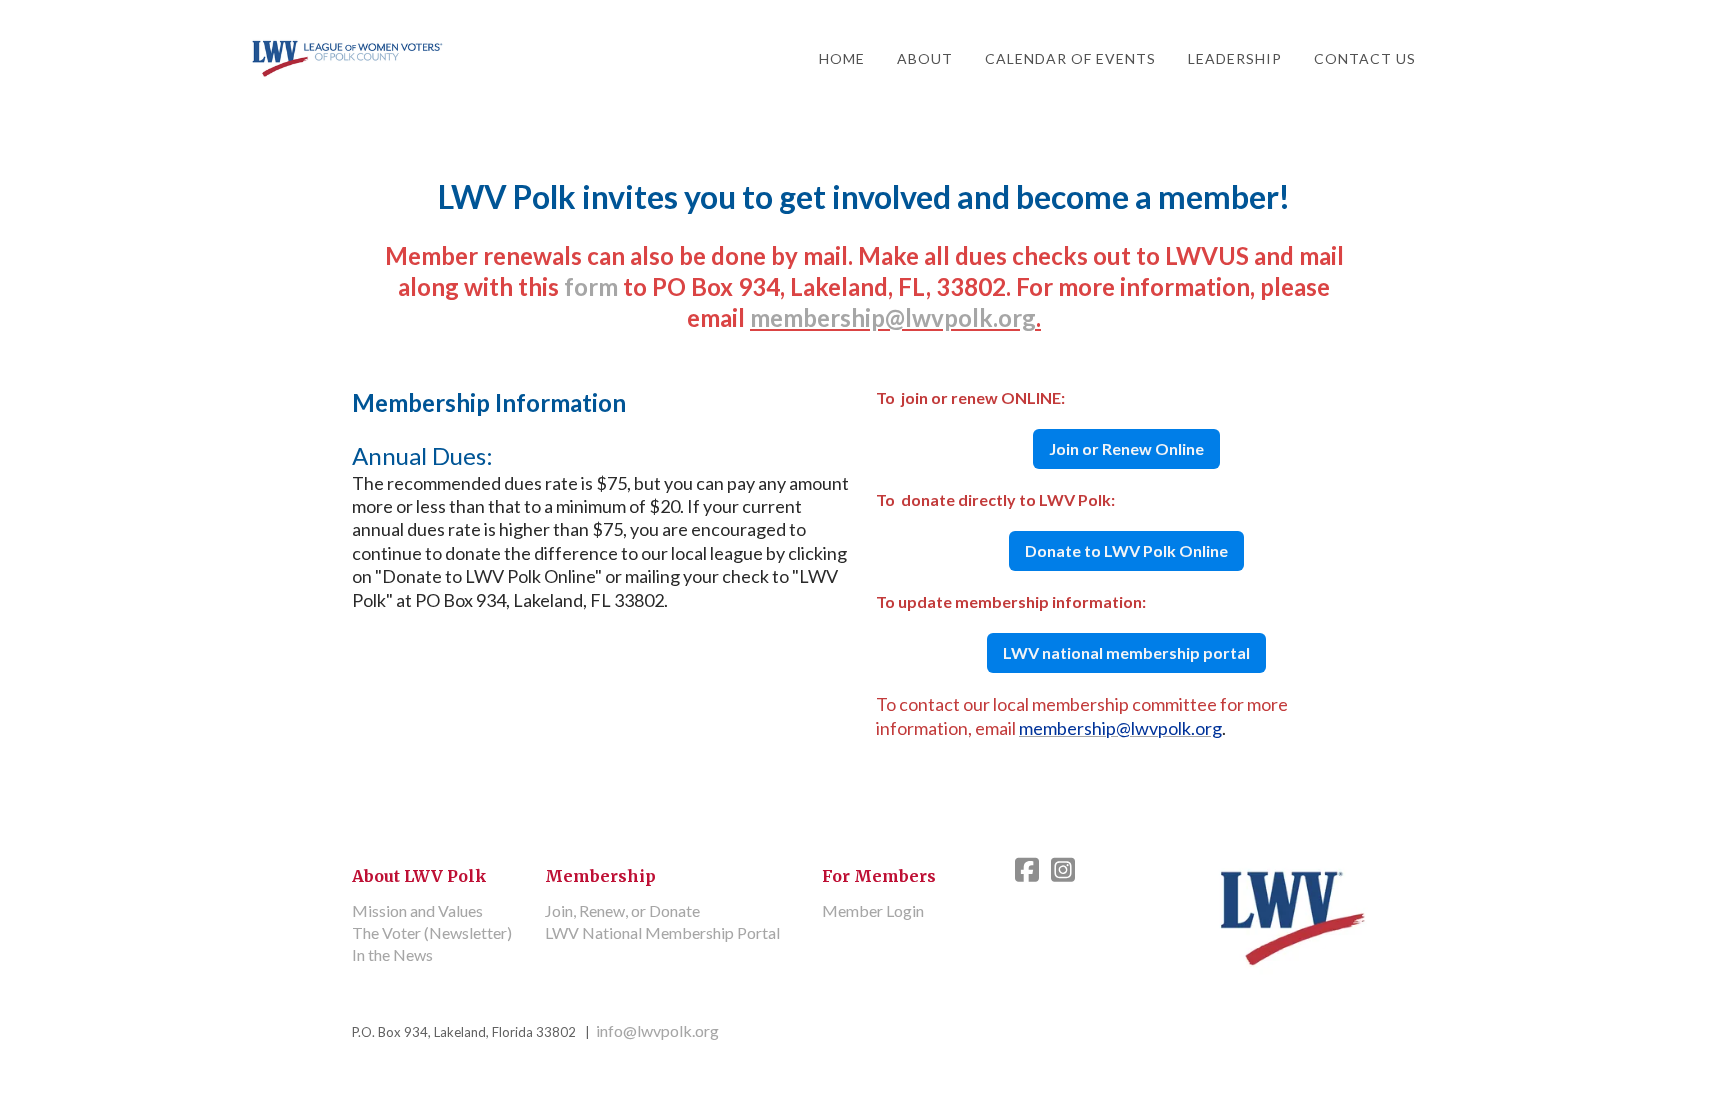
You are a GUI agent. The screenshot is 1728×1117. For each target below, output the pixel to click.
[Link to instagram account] (1063, 869)
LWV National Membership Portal (662, 932)
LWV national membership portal (1126, 652)
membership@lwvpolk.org (893, 317)
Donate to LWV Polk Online (1126, 550)
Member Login (873, 910)
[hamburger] (472, 57)
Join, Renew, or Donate (622, 910)
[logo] (348, 59)
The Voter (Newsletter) (432, 932)
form (591, 286)
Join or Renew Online (1126, 448)
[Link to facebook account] (1027, 869)
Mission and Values (417, 910)
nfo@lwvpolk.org (657, 1030)
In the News (392, 954)
